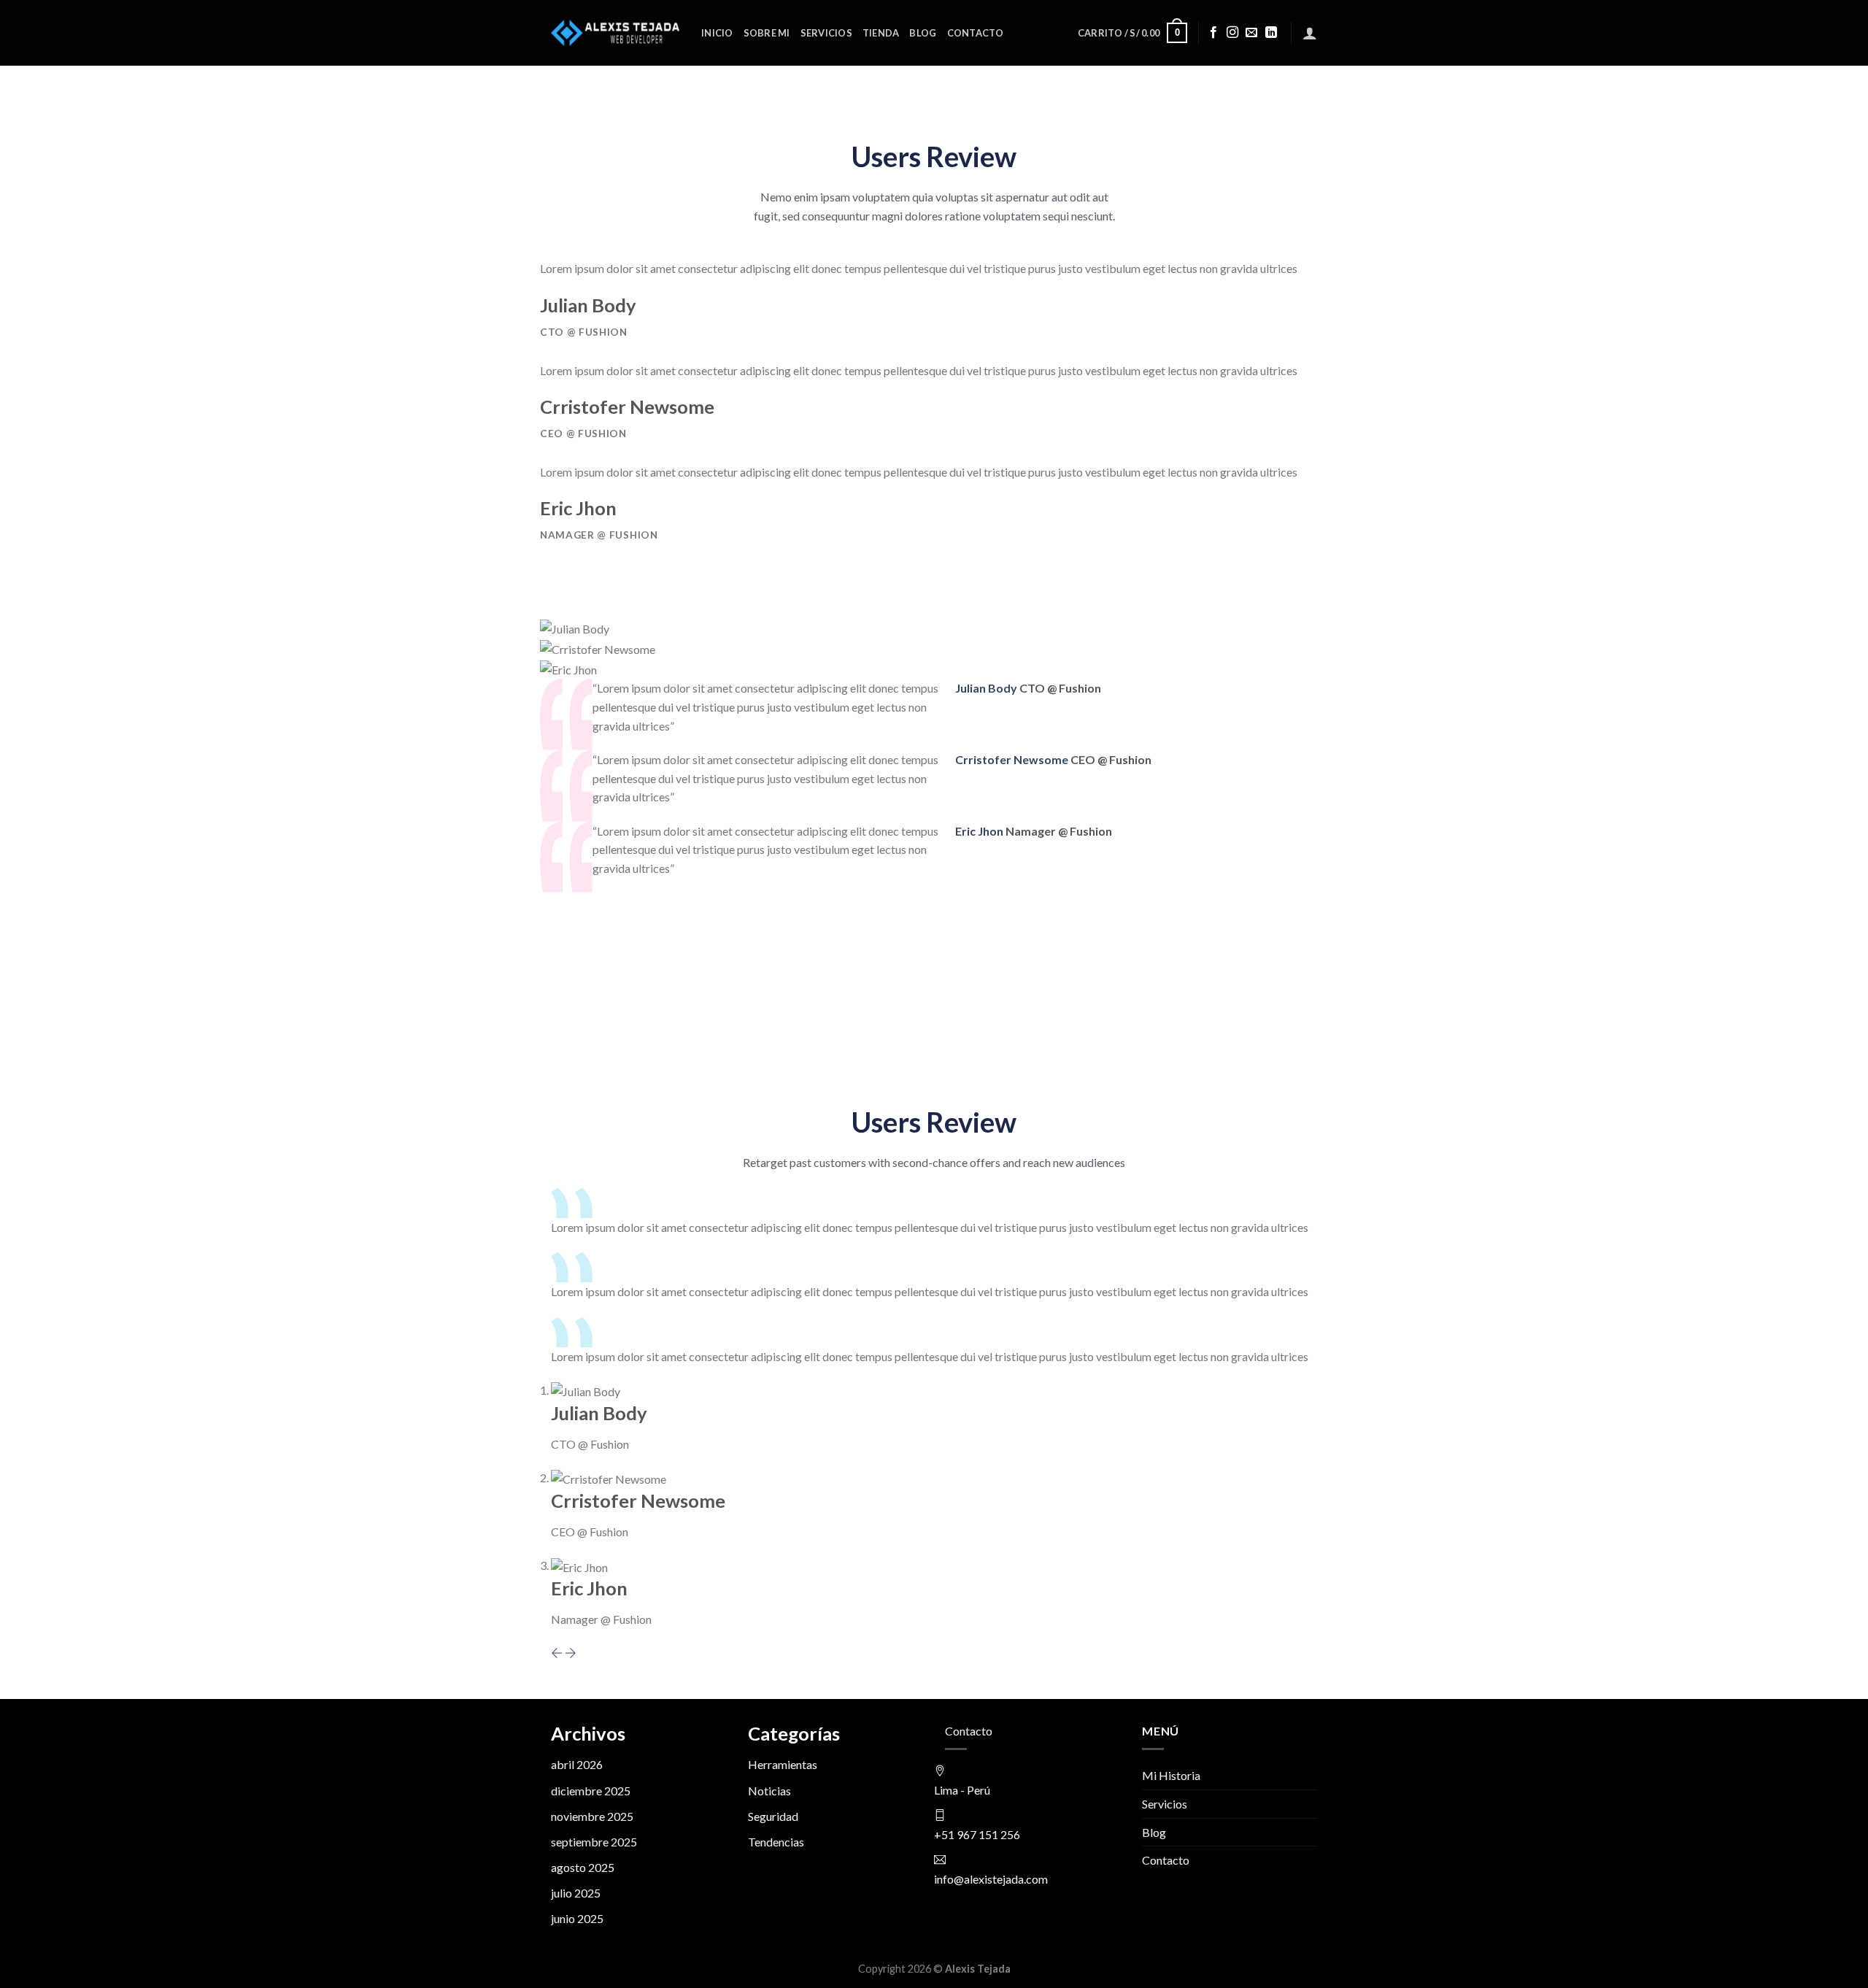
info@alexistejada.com (991, 1879)
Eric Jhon (980, 831)
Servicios (826, 33)
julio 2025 (576, 1893)
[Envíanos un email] (1251, 33)
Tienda (881, 33)
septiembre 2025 (594, 1842)
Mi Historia (1171, 1775)
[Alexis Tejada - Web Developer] (615, 32)
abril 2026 (577, 1764)
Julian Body (987, 688)
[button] (558, 1653)
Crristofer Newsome (1013, 759)
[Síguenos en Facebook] (1213, 33)
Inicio (717, 33)
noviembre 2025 (592, 1816)
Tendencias (776, 1842)
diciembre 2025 (591, 1791)
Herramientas (783, 1764)
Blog (923, 33)
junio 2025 (577, 1918)
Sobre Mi (767, 33)
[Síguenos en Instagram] (1232, 33)
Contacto (976, 33)
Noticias (769, 1791)
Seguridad (773, 1816)
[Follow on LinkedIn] (1271, 33)
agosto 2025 (583, 1867)
